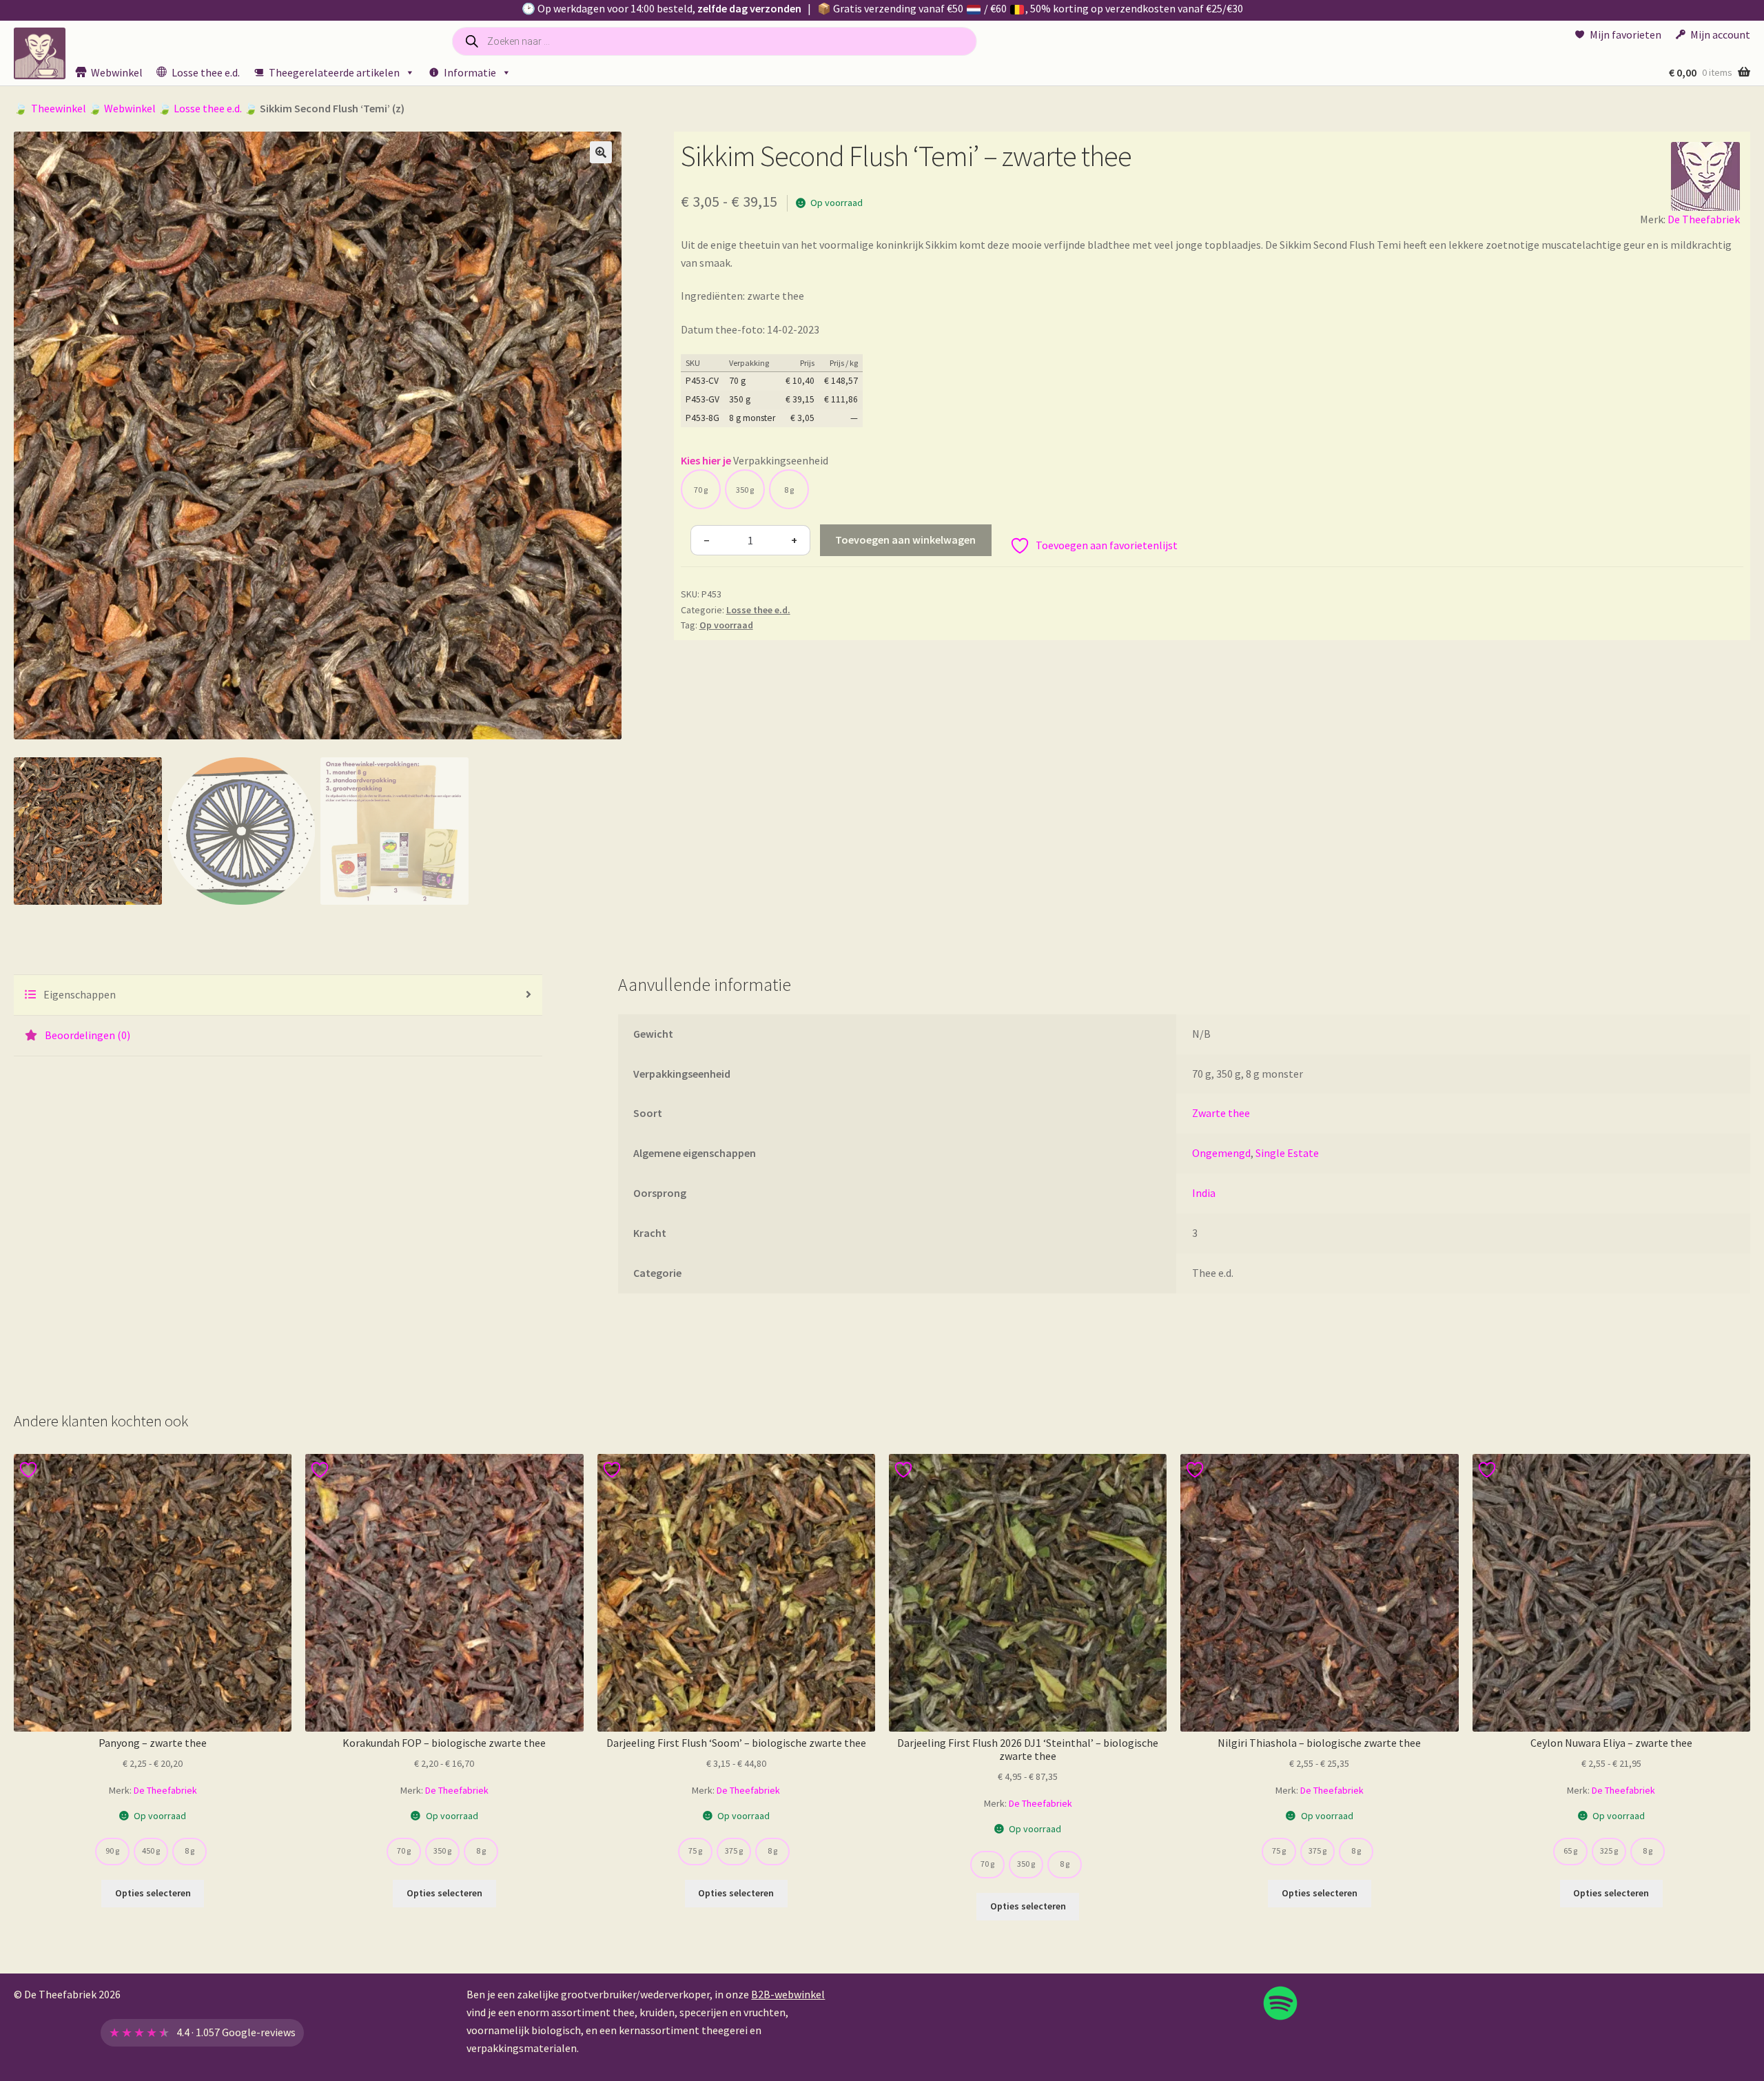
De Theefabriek (1704, 219)
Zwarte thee (1221, 1113)
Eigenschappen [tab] (79, 994)
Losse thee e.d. (206, 72)
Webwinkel (117, 72)
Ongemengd (1221, 1153)
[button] (601, 152)
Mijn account (1720, 34)
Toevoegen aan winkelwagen (905, 540)
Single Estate (1287, 1153)
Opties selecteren (153, 1893)
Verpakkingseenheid (781, 460)
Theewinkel (59, 108)
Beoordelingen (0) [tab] (86, 1035)
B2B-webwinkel (788, 1994)
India (1204, 1193)
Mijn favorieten (1625, 34)
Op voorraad (726, 625)
